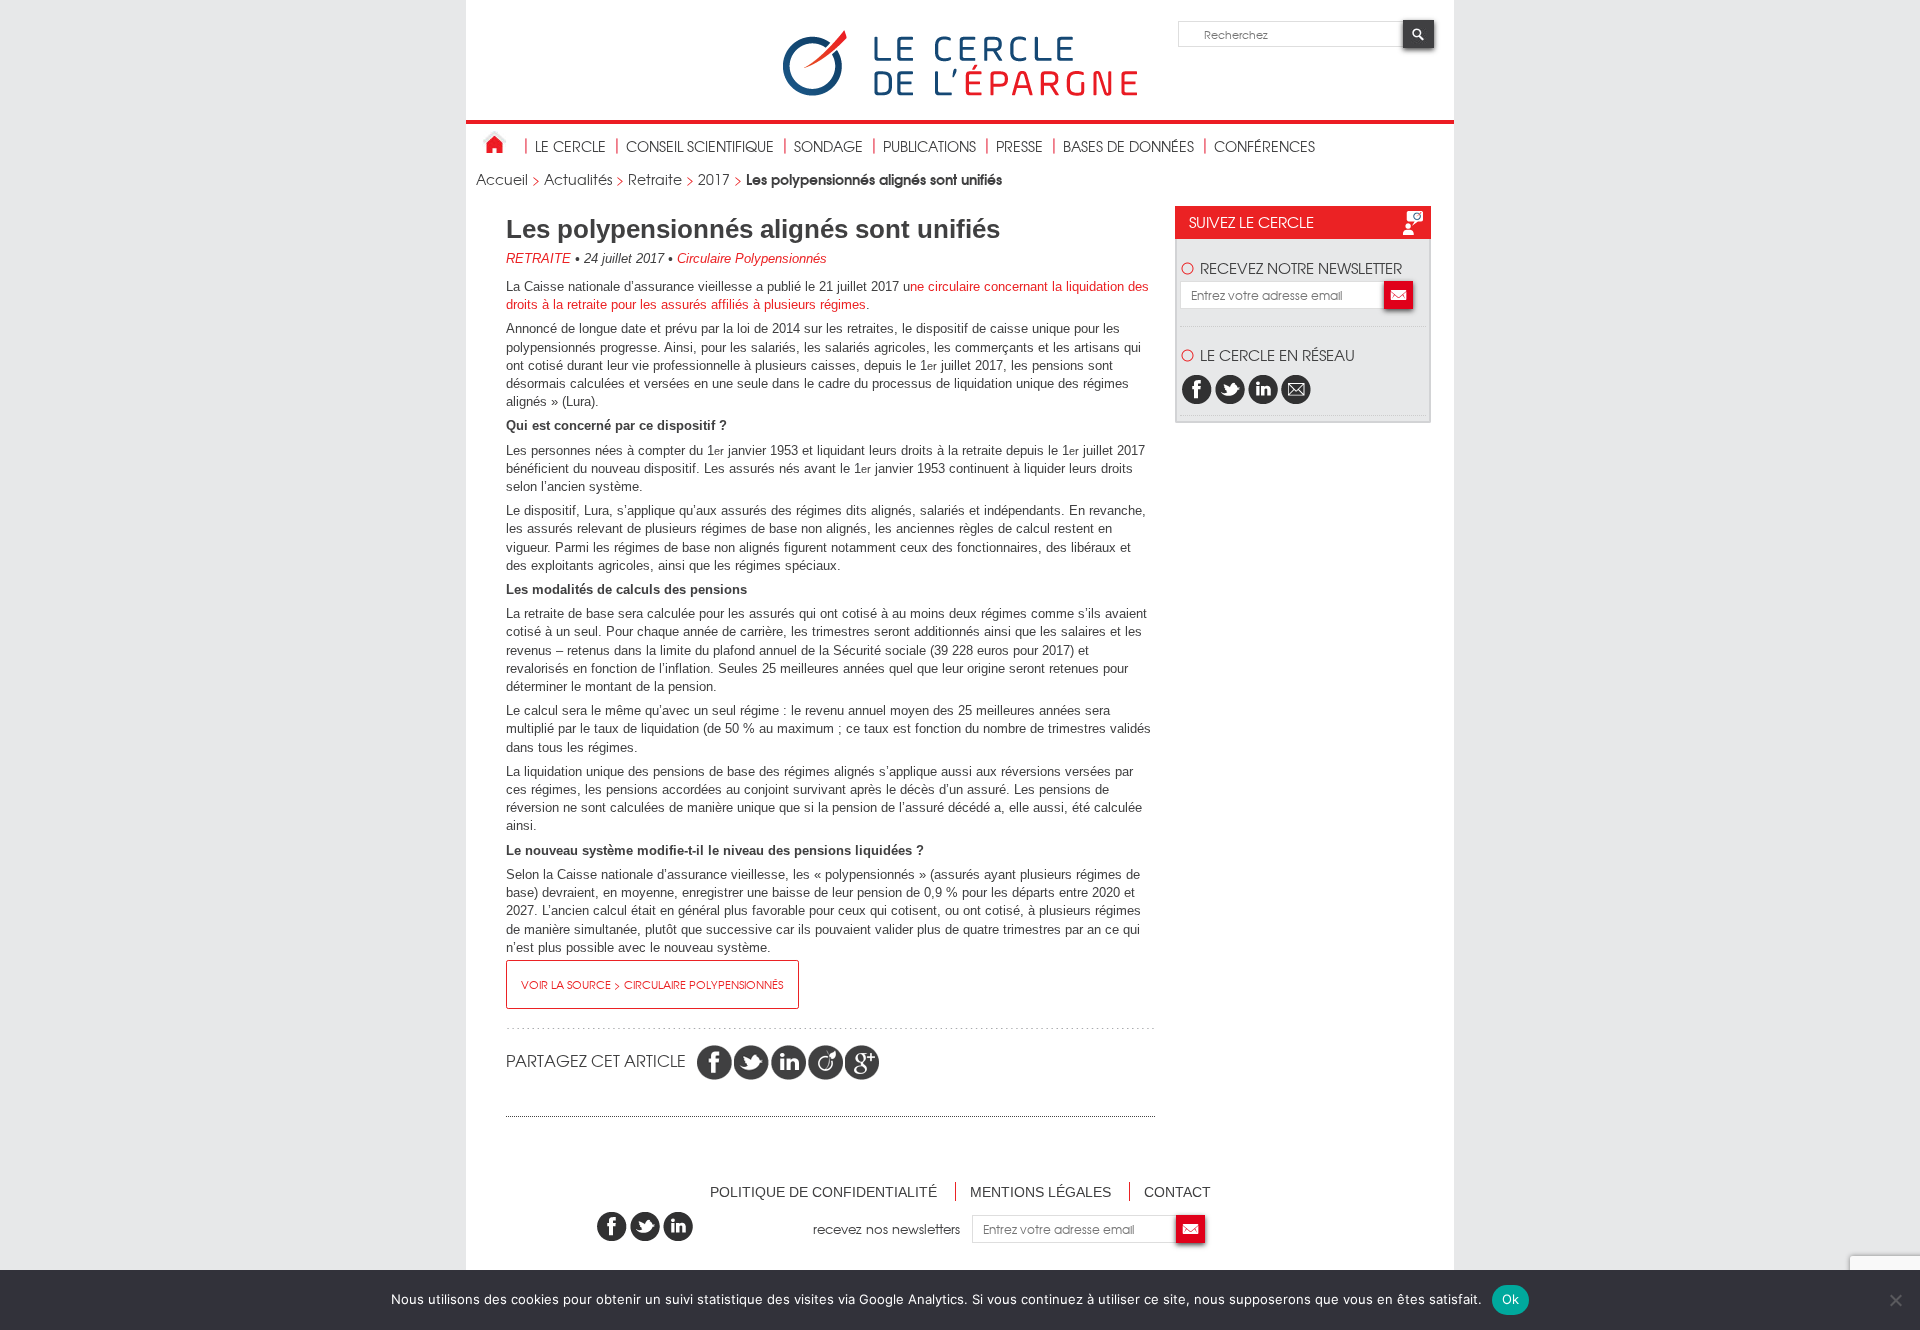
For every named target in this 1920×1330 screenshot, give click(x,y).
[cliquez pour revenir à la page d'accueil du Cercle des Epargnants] (960, 91)
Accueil (502, 179)
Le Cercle (570, 146)
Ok (1511, 1299)
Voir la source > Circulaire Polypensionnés (652, 984)
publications (929, 146)
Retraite (655, 179)
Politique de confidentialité (823, 1192)
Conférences (1264, 146)
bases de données (1128, 146)
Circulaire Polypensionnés (752, 258)
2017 (714, 179)
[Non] (1895, 1300)
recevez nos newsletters (892, 1228)
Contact (1177, 1192)
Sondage (828, 146)
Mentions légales (1040, 1192)
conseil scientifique (700, 146)
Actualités (578, 179)
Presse (1019, 146)
